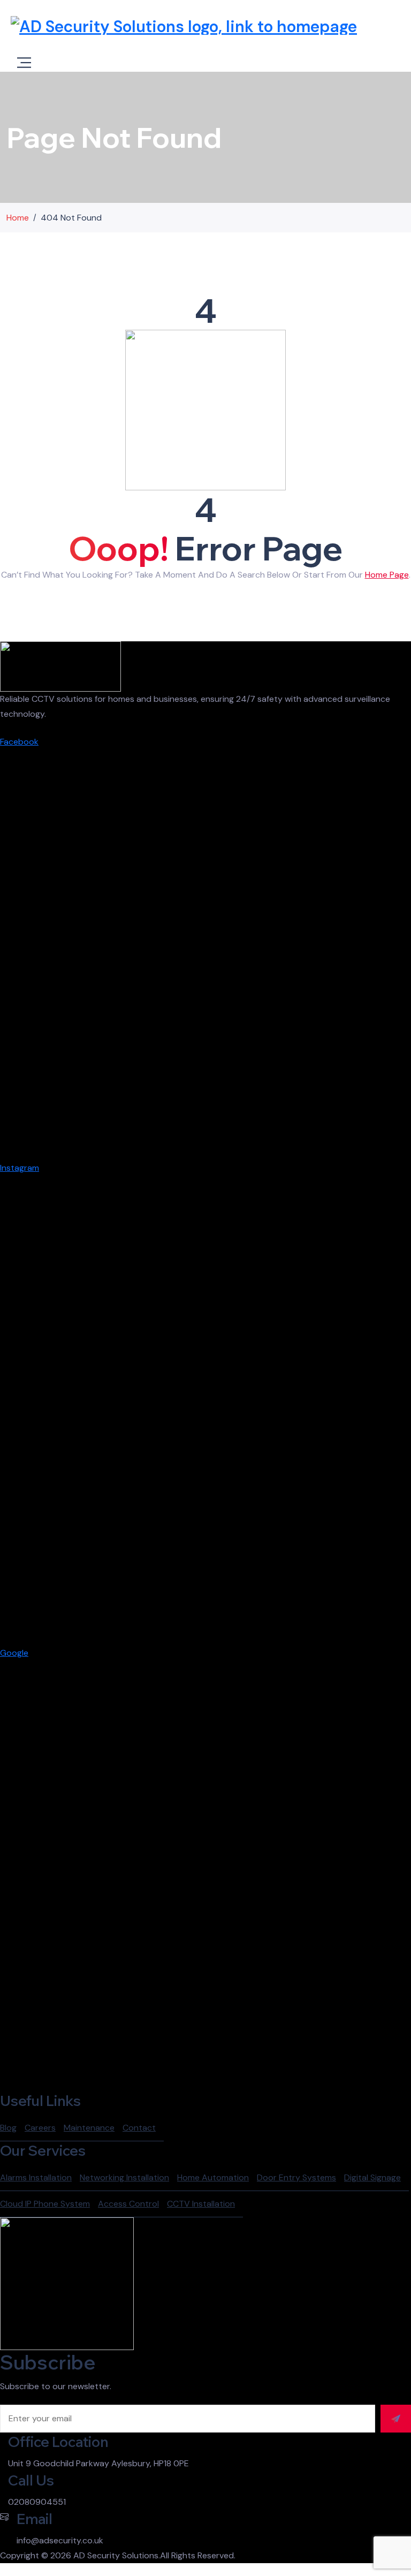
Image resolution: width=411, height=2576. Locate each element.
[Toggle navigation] (24, 63)
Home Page (387, 575)
